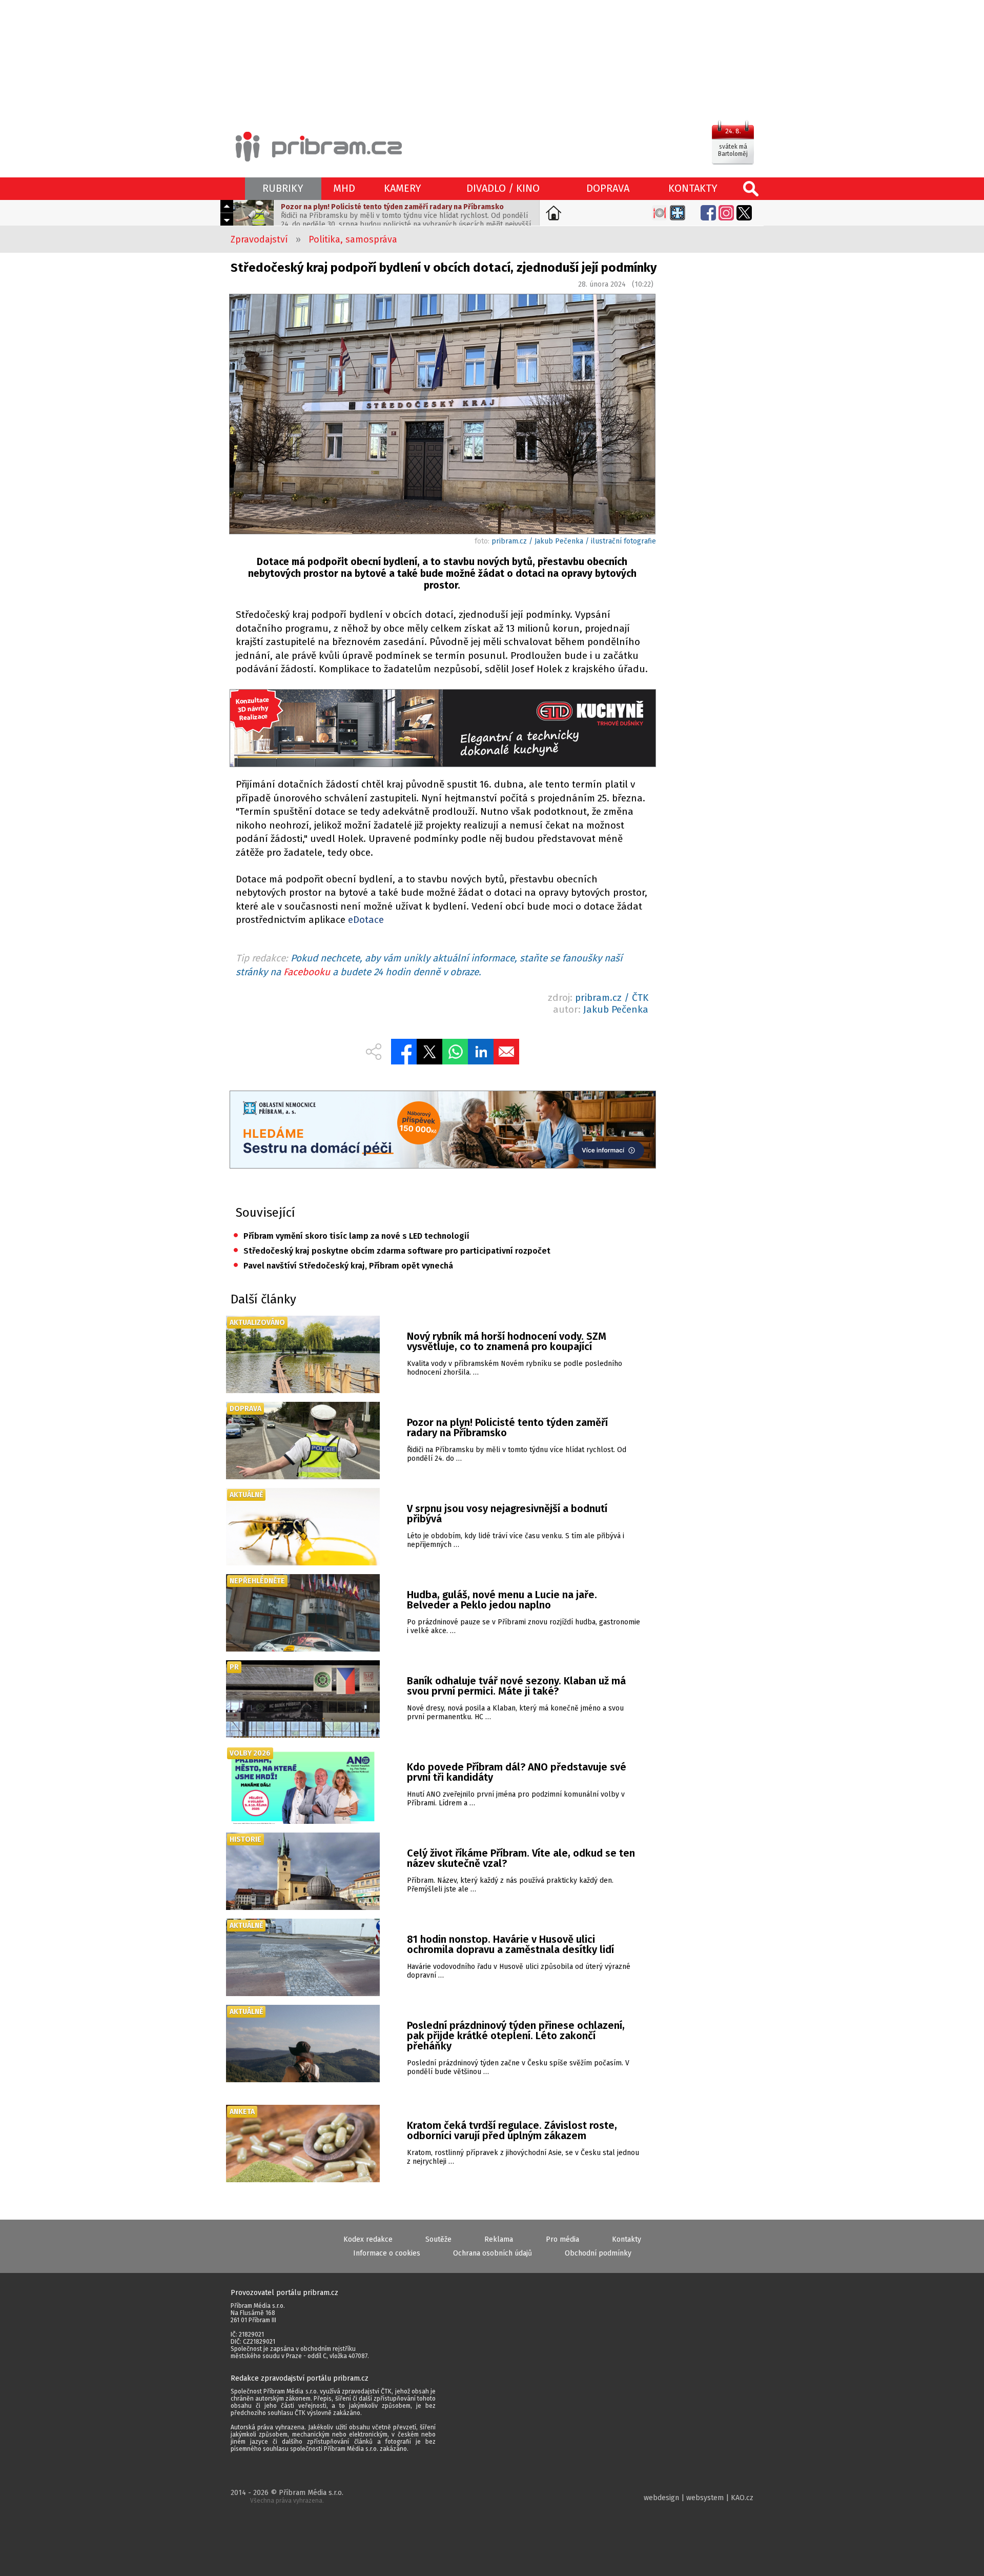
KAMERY (403, 188)
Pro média (562, 2239)
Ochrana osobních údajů (493, 2253)
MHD (344, 188)
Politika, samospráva (353, 239)
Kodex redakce (368, 2239)
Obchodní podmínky (598, 2253)
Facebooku (307, 972)
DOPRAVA (608, 188)
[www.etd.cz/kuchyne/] (442, 729)
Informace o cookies (387, 2253)
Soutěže (438, 2239)
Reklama (499, 2239)
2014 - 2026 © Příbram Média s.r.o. (287, 2496)
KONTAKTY (693, 188)
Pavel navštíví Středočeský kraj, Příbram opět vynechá (343, 1266)
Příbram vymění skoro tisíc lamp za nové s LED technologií (351, 1236)
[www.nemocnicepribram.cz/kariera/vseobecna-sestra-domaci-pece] (442, 1131)
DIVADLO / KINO (503, 188)
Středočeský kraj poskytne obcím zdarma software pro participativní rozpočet (392, 1251)
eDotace (366, 920)
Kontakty (627, 2239)
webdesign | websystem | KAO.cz (699, 2498)
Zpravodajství (259, 239)
